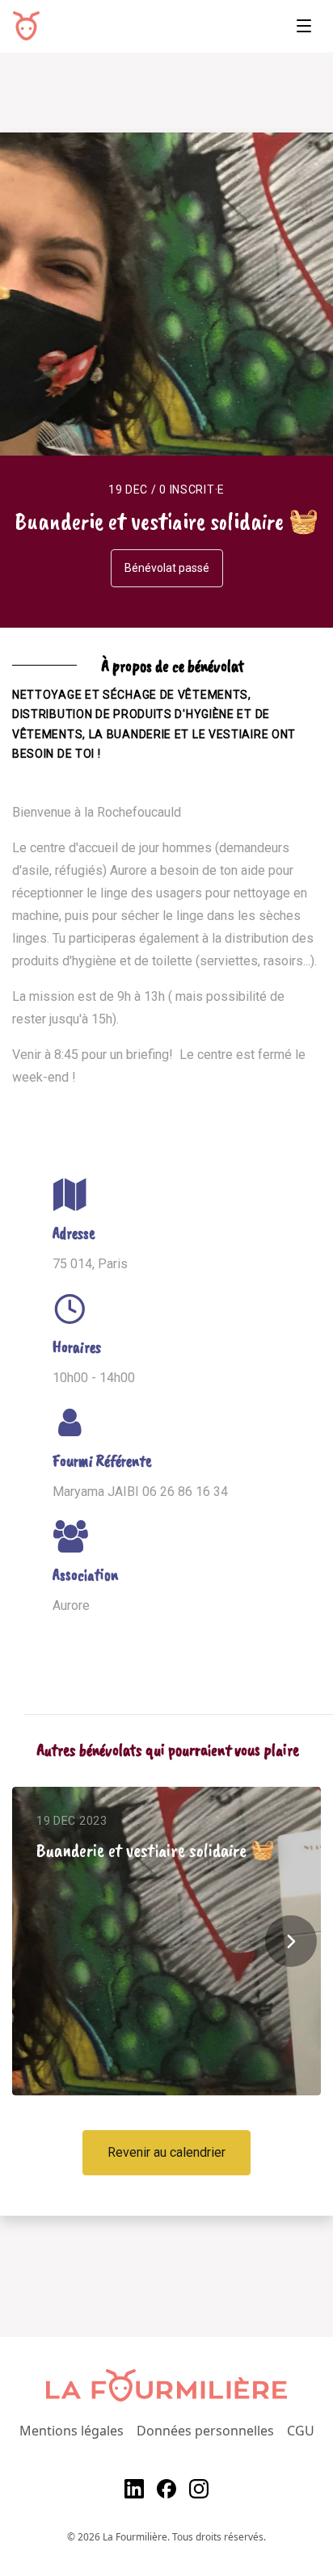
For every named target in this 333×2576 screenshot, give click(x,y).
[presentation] (291, 1941)
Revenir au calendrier (166, 2152)
